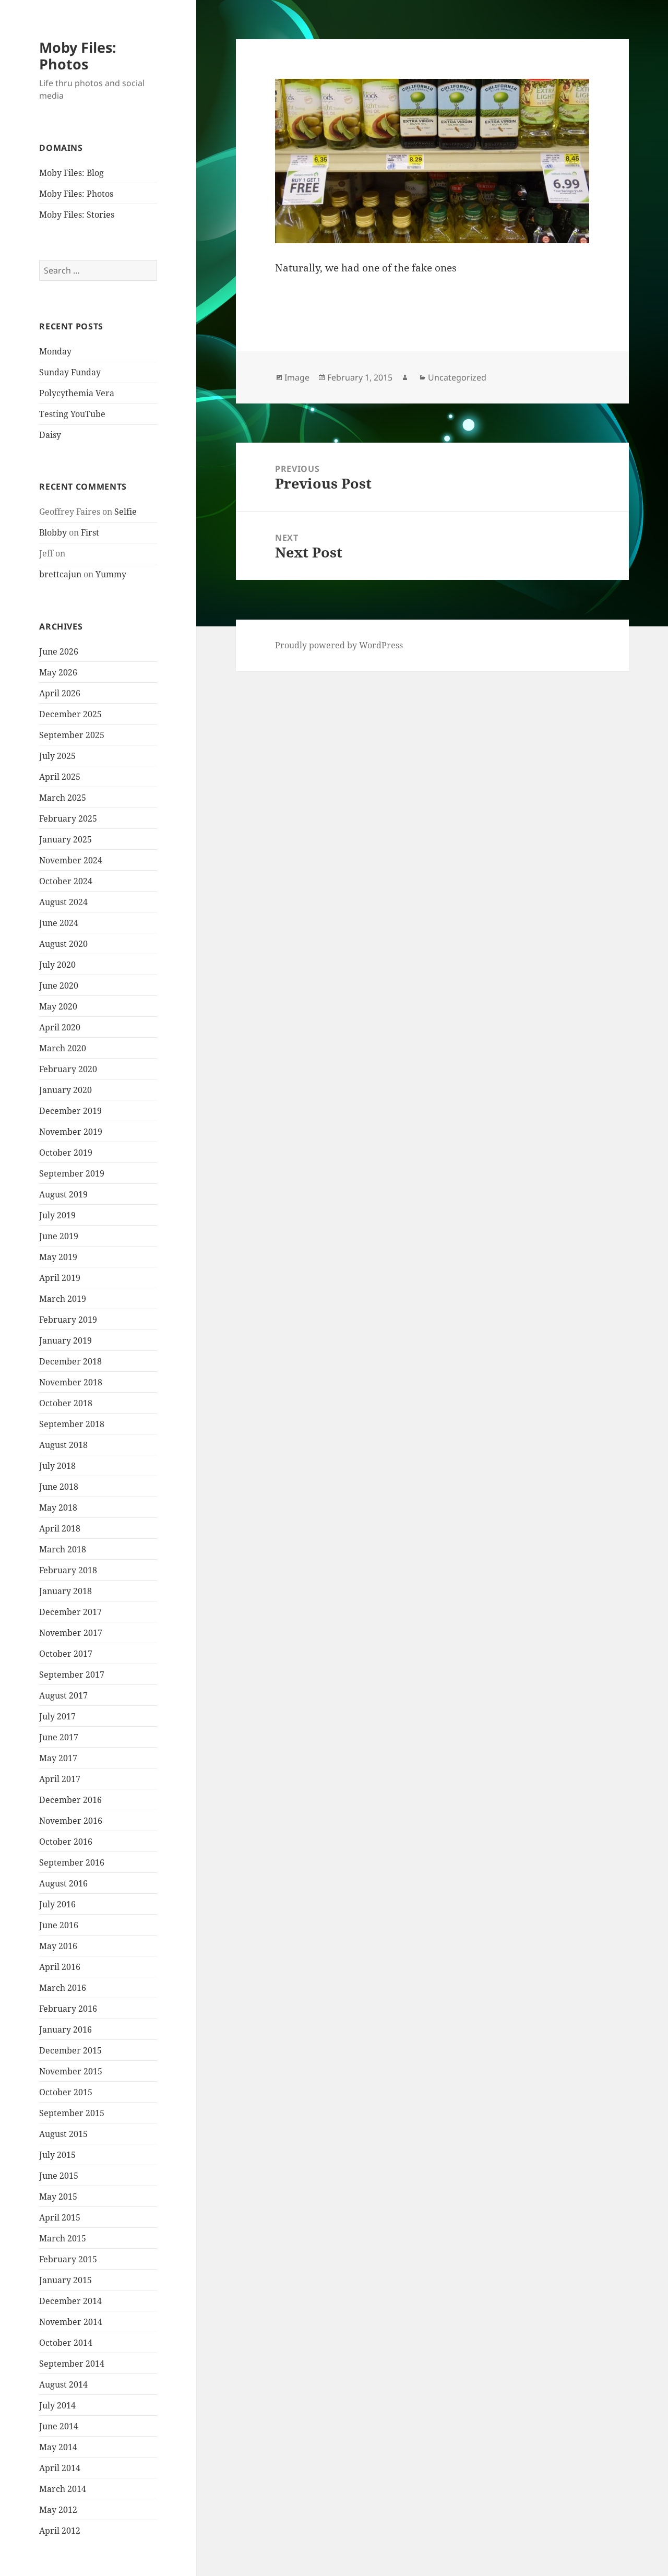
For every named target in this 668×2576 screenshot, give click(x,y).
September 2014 (72, 2364)
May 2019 (58, 1257)
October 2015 (66, 2092)
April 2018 (60, 1528)
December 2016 (70, 1800)
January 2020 (65, 1090)
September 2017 (72, 1675)
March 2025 (63, 798)
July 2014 (57, 2405)
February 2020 (68, 1069)
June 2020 (59, 986)
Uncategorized (457, 377)
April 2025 (60, 777)
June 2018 (59, 1487)
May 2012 (58, 2510)
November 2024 (71, 860)
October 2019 (66, 1153)
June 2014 (59, 2426)
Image (297, 377)
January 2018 (65, 1591)
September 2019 (72, 1173)
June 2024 (59, 923)
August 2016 (63, 1883)
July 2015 (57, 2155)
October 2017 (66, 1654)
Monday (55, 351)
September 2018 (72, 1424)
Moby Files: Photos (78, 56)
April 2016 (60, 1967)
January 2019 (65, 1340)
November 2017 (71, 1633)
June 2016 (59, 1925)
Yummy (111, 574)
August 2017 (63, 1695)
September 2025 (72, 735)
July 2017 (57, 1716)
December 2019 (70, 1111)
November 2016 (71, 1821)
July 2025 (57, 756)
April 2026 (60, 693)
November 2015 (71, 2071)
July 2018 (57, 1466)
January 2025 (65, 839)
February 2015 (68, 2259)
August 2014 (63, 2384)
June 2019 (59, 1236)
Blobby (53, 532)
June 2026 (59, 651)
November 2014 (71, 2322)
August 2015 (63, 2134)
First (90, 532)
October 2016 (66, 1842)
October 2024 (66, 881)
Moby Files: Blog (71, 173)
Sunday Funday (70, 372)
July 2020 (57, 965)
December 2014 (70, 2301)
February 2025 (68, 818)
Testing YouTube (72, 414)
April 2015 (60, 2217)
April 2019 (60, 1278)
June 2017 (59, 1737)
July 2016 (57, 1904)
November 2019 (71, 1132)
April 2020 (60, 1027)
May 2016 (58, 1946)
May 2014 (58, 2447)
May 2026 (58, 672)
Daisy (50, 435)
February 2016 (68, 2009)
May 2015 (58, 2197)
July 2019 (57, 1215)
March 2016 (63, 1988)
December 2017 (70, 1612)
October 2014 (66, 2343)
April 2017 (60, 1779)
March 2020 (63, 1048)
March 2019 (63, 1299)
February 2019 (68, 1320)
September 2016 (72, 1862)
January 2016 (65, 2029)
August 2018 (63, 1445)
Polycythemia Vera (77, 393)
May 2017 (58, 1758)
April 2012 (60, 2531)
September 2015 (72, 2113)
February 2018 (68, 1570)
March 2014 (63, 2489)
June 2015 (59, 2176)
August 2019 (63, 1194)
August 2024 (63, 902)
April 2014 (60, 2468)
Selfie (126, 512)
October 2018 (66, 1403)
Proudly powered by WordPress (339, 645)
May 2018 (58, 1507)
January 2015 (65, 2280)
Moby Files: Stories (77, 215)
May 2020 (58, 1006)
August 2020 (63, 944)
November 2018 (71, 1382)
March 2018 (63, 1549)
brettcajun (60, 574)
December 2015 (70, 2050)
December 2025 (70, 714)
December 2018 (70, 1361)
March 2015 (63, 2238)
